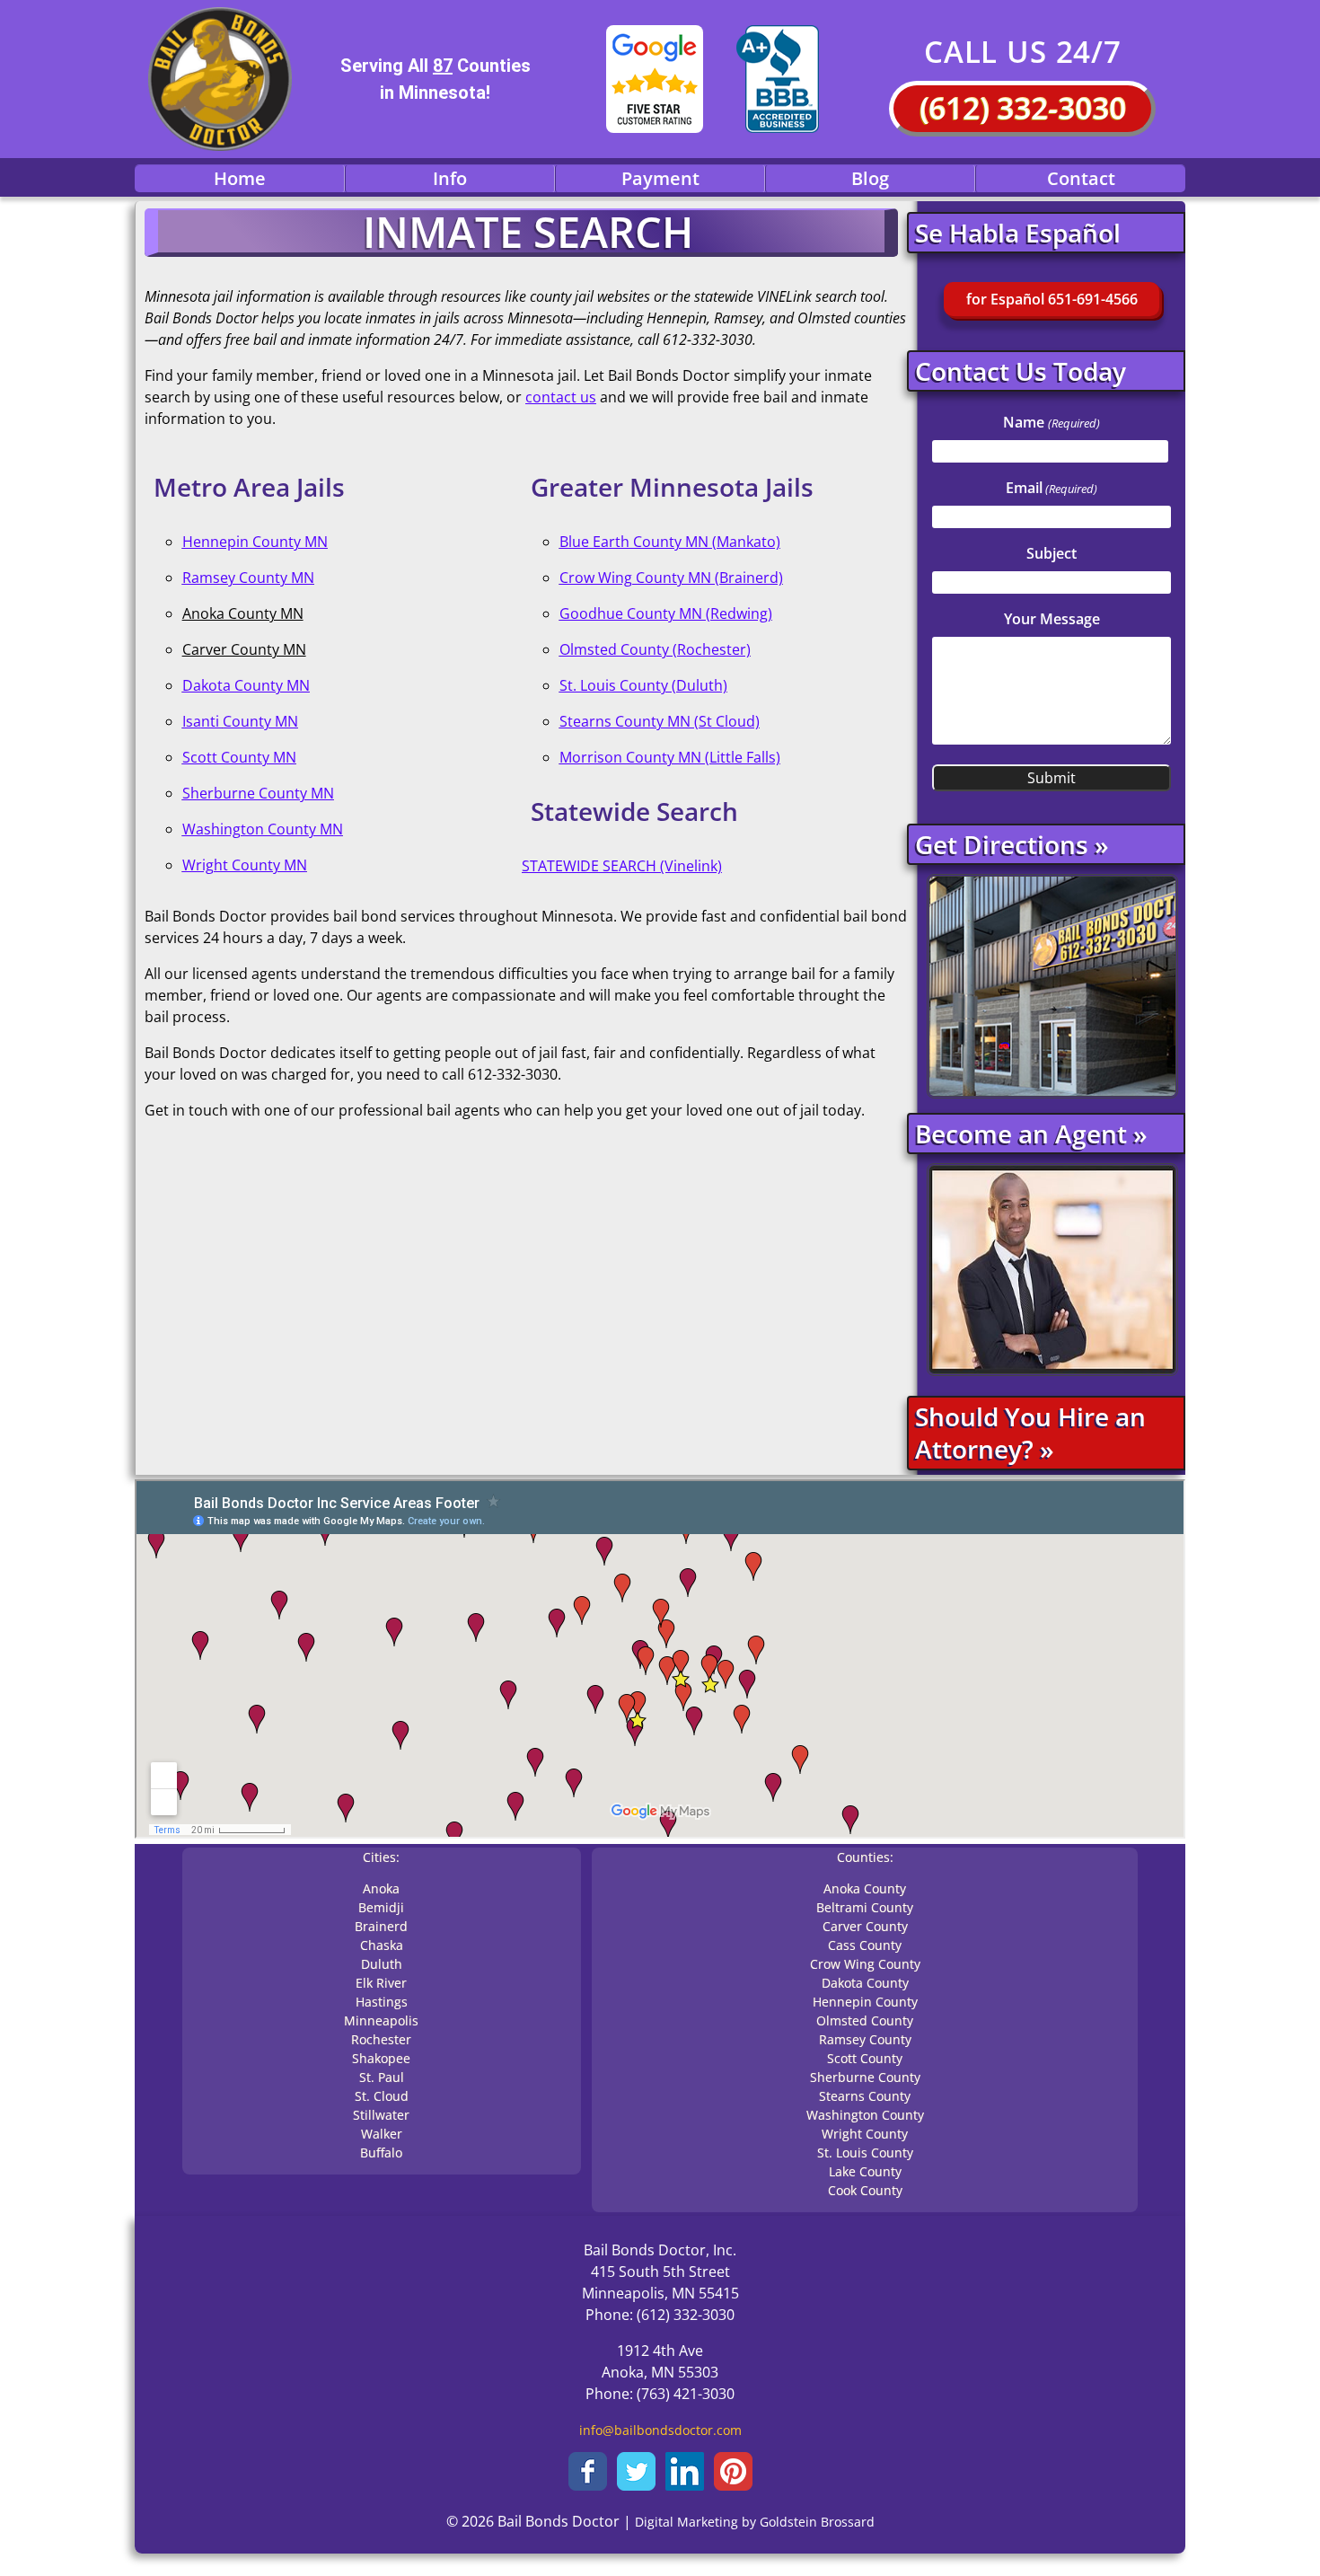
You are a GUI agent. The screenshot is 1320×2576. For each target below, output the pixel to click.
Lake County (865, 2171)
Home (240, 178)
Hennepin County (865, 2002)
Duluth (382, 1964)
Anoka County (865, 1888)
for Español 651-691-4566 (1052, 299)
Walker (382, 2134)
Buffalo (381, 2153)
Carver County (865, 1926)
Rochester (381, 2039)
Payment (660, 178)
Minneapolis (381, 2020)
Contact (1081, 178)
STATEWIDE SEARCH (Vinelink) (622, 866)
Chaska (382, 1945)
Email (1052, 488)
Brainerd (381, 1926)
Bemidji (381, 1907)
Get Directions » (1012, 844)
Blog (870, 178)
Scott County (865, 2058)
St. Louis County (865, 2153)
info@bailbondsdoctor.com (660, 2430)
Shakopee (381, 2058)
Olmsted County (865, 2020)
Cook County (865, 2190)
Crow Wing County (865, 1964)
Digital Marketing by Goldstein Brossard (755, 2522)
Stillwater (381, 2115)
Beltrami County (865, 1907)
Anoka (381, 1888)
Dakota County (865, 1983)
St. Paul (382, 2077)
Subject (1052, 553)
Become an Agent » (1031, 1134)
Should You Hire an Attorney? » (1030, 1433)
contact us (561, 397)
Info (450, 178)
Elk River (381, 1983)
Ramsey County (865, 2039)
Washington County (865, 2115)
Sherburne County (865, 2077)
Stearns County (865, 2096)
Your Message (1052, 619)
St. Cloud (382, 2096)
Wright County (865, 2134)
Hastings (382, 2002)
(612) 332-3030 (1023, 108)
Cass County (865, 1945)
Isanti (202, 721)
